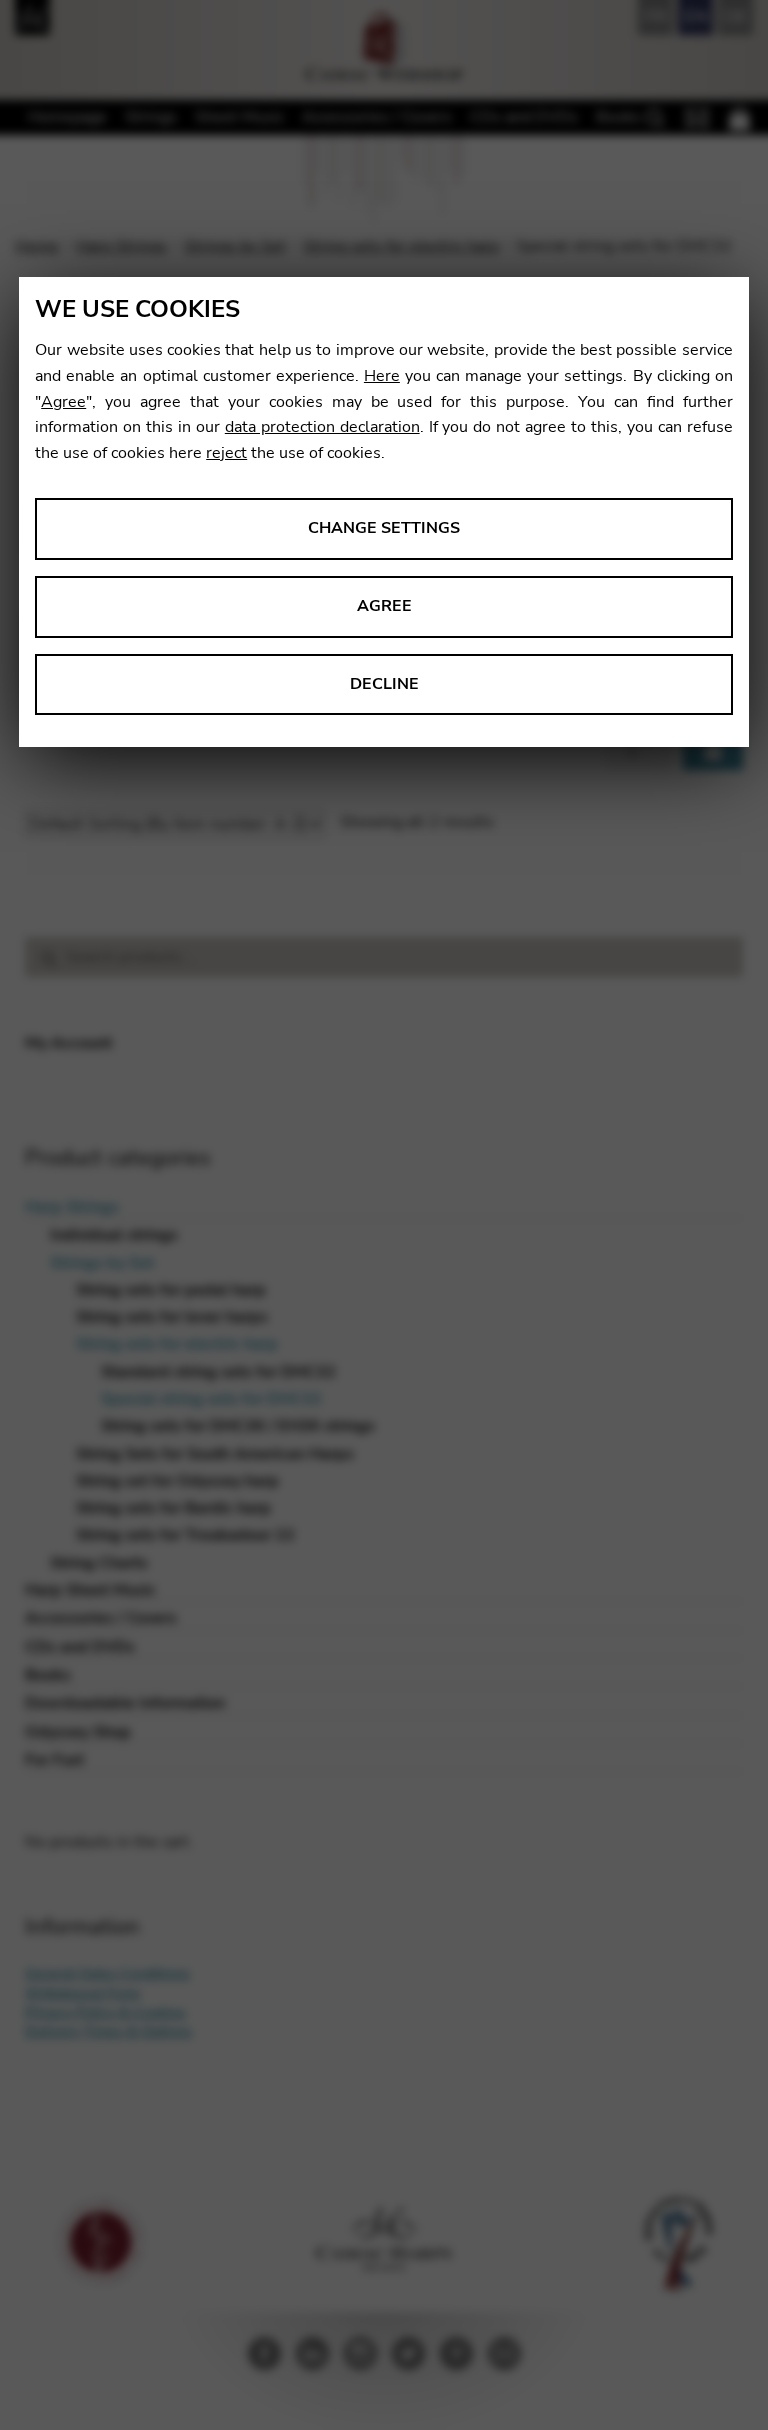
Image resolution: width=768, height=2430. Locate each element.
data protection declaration (322, 427)
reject (226, 453)
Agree (63, 402)
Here (382, 376)
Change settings (384, 528)
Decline (384, 684)
